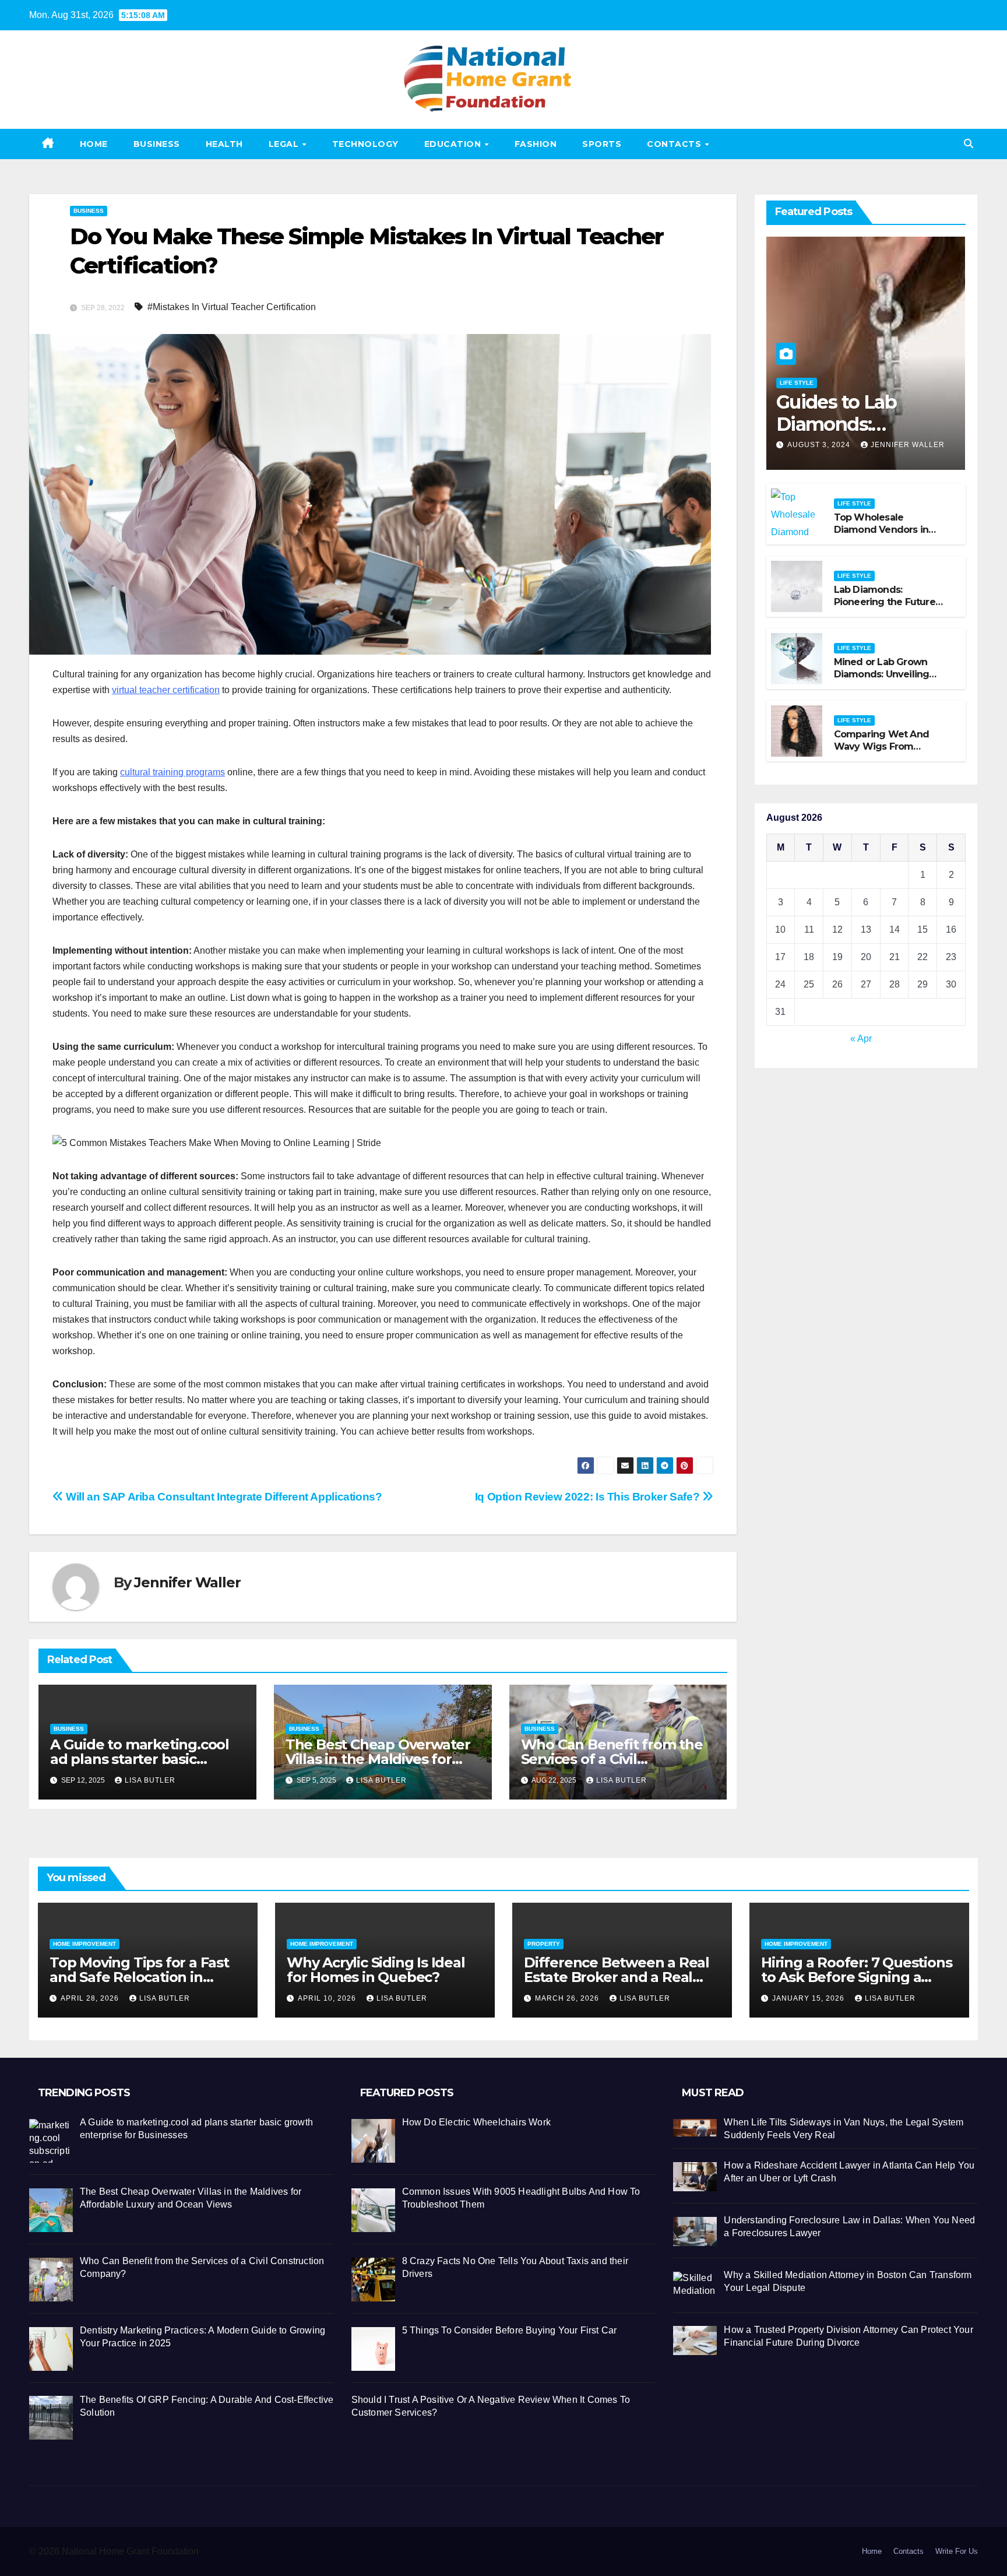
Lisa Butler (150, 1780)
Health (224, 144)
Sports (602, 144)
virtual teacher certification (166, 690)
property (544, 1944)
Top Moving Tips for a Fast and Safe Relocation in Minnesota (139, 1977)
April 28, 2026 (91, 1998)
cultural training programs (172, 772)
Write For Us (957, 2551)
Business (157, 144)
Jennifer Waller (187, 1582)
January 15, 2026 (809, 1998)
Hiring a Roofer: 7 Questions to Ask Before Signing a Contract (856, 1977)
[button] (969, 144)
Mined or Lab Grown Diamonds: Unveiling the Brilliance (882, 674)
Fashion (536, 144)
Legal (285, 144)
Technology (365, 144)
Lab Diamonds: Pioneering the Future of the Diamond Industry (885, 608)
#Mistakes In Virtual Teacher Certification (232, 307)
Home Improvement (84, 1944)
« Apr (861, 1039)
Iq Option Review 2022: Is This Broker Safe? (589, 1497)
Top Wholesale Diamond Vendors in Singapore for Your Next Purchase (889, 535)
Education (454, 144)
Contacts (675, 144)
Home (94, 144)
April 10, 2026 (328, 1998)
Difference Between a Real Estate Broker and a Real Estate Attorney (617, 1977)
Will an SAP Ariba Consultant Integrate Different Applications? (223, 1497)
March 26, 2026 (568, 1998)
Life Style (797, 382)
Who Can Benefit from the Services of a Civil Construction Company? (612, 1759)
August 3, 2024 (820, 445)
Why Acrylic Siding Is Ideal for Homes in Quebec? (376, 1970)
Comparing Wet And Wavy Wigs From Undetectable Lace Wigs (881, 752)
